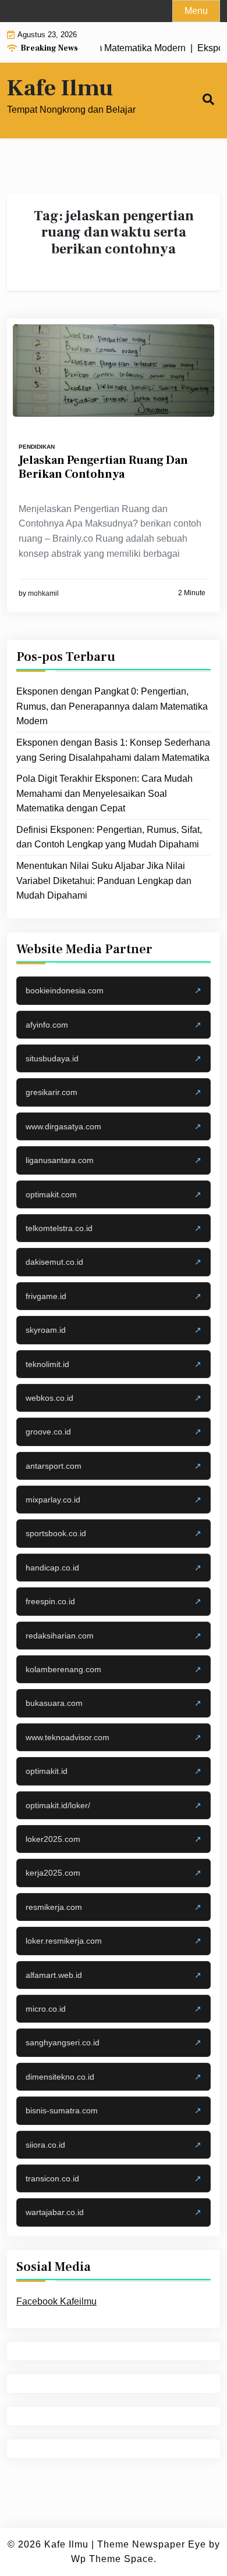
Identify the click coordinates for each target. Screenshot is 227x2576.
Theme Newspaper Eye (152, 2544)
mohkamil (43, 593)
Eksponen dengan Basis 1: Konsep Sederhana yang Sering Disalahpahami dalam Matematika (113, 750)
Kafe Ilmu (60, 88)
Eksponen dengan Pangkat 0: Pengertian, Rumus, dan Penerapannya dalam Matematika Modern (112, 706)
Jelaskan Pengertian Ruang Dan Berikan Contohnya (103, 467)
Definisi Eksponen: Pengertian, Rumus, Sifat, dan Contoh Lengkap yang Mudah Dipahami (109, 837)
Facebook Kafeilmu (56, 2301)
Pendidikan (37, 447)
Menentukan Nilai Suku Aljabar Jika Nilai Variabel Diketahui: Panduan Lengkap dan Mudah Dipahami (104, 881)
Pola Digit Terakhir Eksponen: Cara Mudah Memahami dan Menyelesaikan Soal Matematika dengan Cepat (104, 793)
